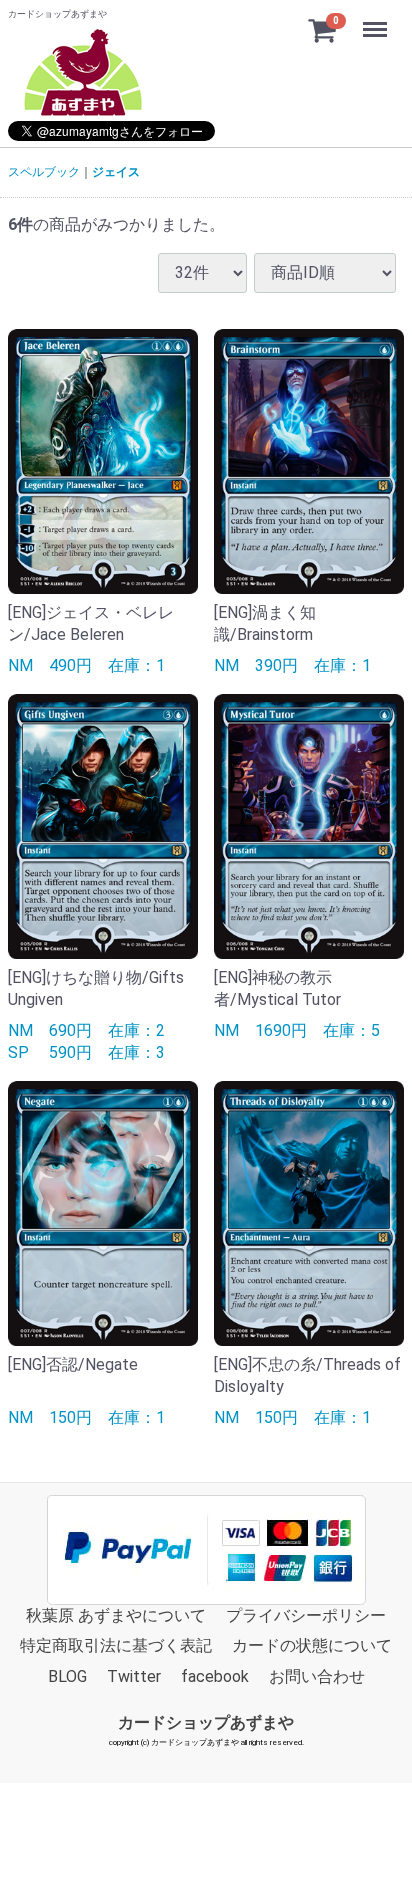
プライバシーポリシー (306, 1614)
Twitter (134, 1675)
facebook (215, 1675)
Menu (377, 18)
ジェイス (116, 172)
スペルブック (44, 172)
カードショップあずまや (206, 1721)
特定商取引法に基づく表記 (116, 1645)
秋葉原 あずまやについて (116, 1614)
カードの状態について (312, 1645)
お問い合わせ (317, 1675)
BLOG (67, 1675)
